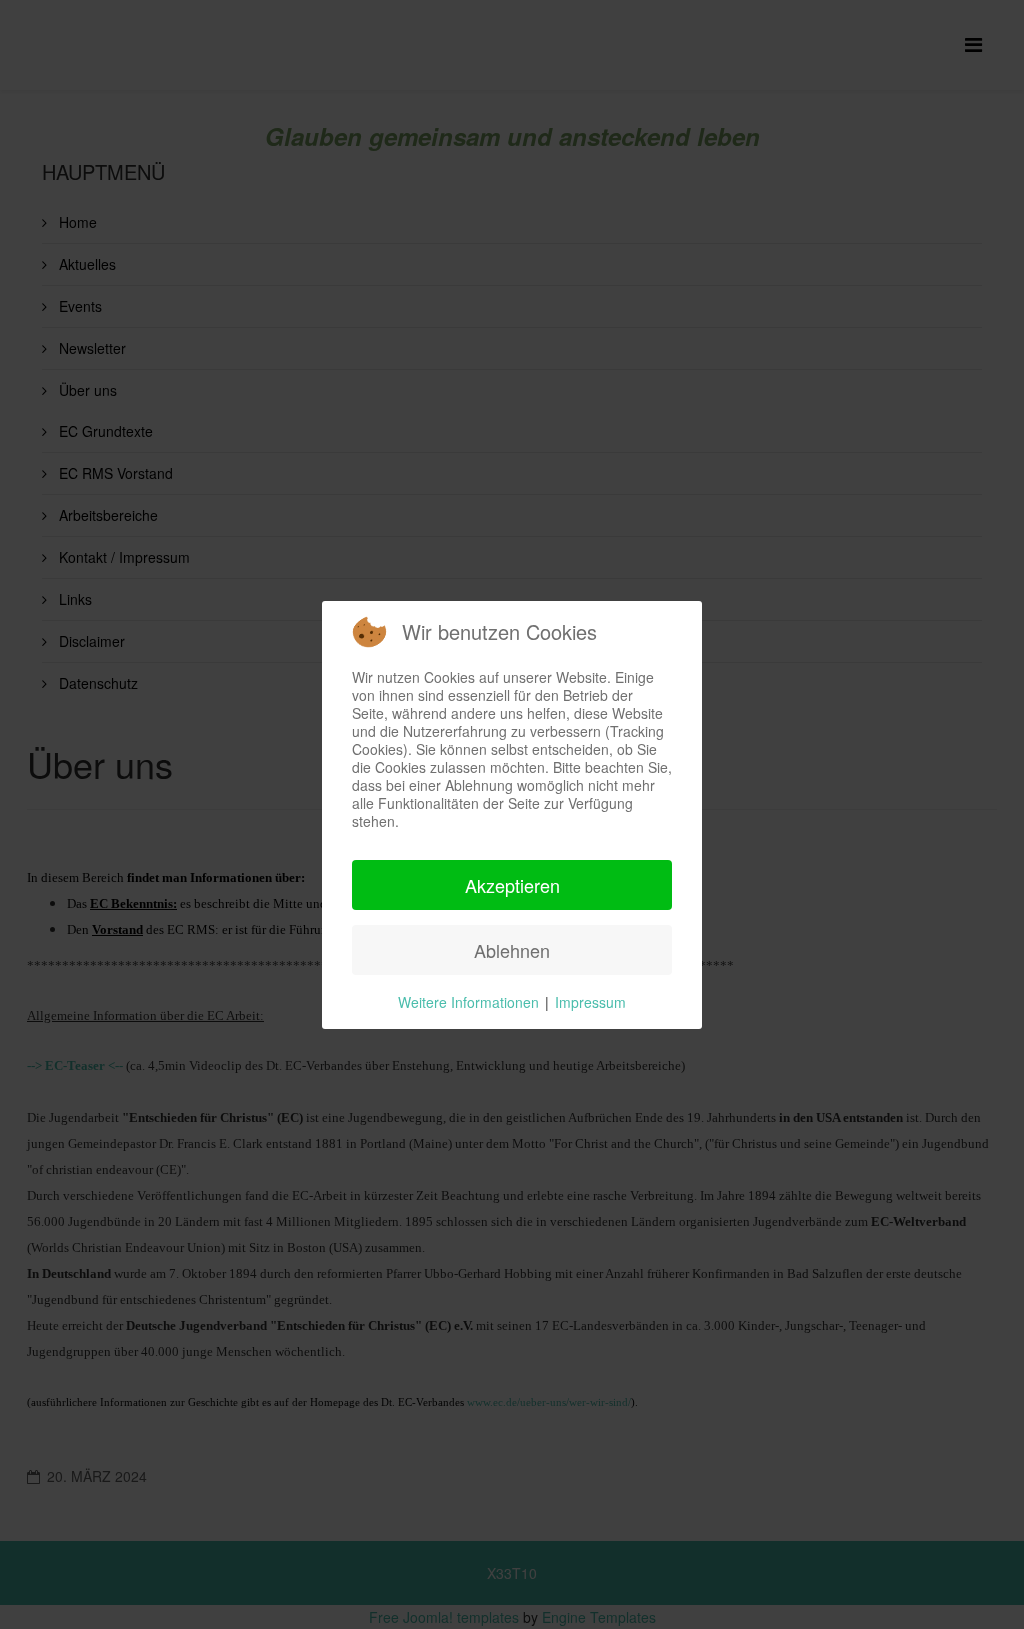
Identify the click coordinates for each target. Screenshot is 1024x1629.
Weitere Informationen (468, 1002)
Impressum (590, 1002)
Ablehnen (512, 950)
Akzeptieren (512, 885)
